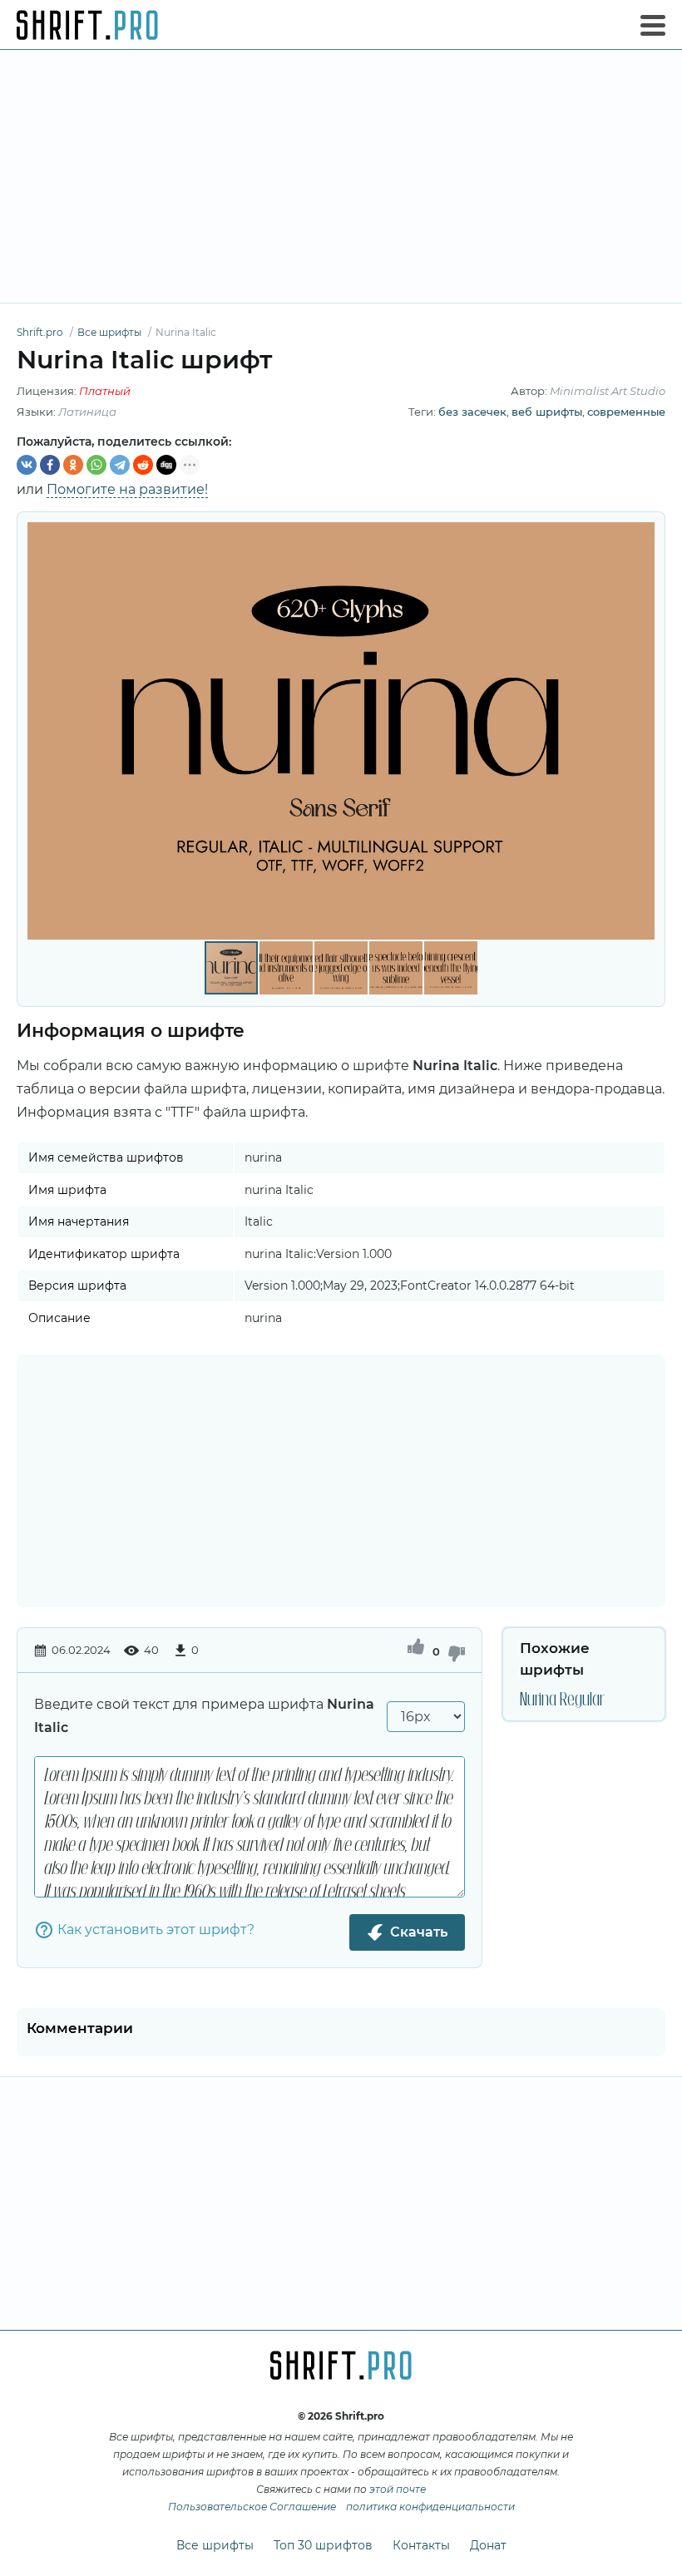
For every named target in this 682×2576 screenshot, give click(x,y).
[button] (640, 731)
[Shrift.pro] (87, 25)
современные (626, 412)
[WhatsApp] (96, 465)
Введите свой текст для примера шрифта (204, 1716)
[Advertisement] (341, 176)
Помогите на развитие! (127, 489)
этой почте (398, 2489)
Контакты (421, 2545)
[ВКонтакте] (27, 465)
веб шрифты (547, 412)
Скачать (419, 1932)
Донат (488, 2545)
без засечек (472, 412)
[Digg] (166, 465)
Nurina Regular (562, 1698)
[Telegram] (120, 465)
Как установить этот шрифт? (156, 1930)
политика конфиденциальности (430, 2507)
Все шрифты (215, 2545)
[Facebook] (50, 465)
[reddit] (143, 465)
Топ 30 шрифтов (323, 2545)
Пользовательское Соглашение (252, 2507)
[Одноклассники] (73, 465)
